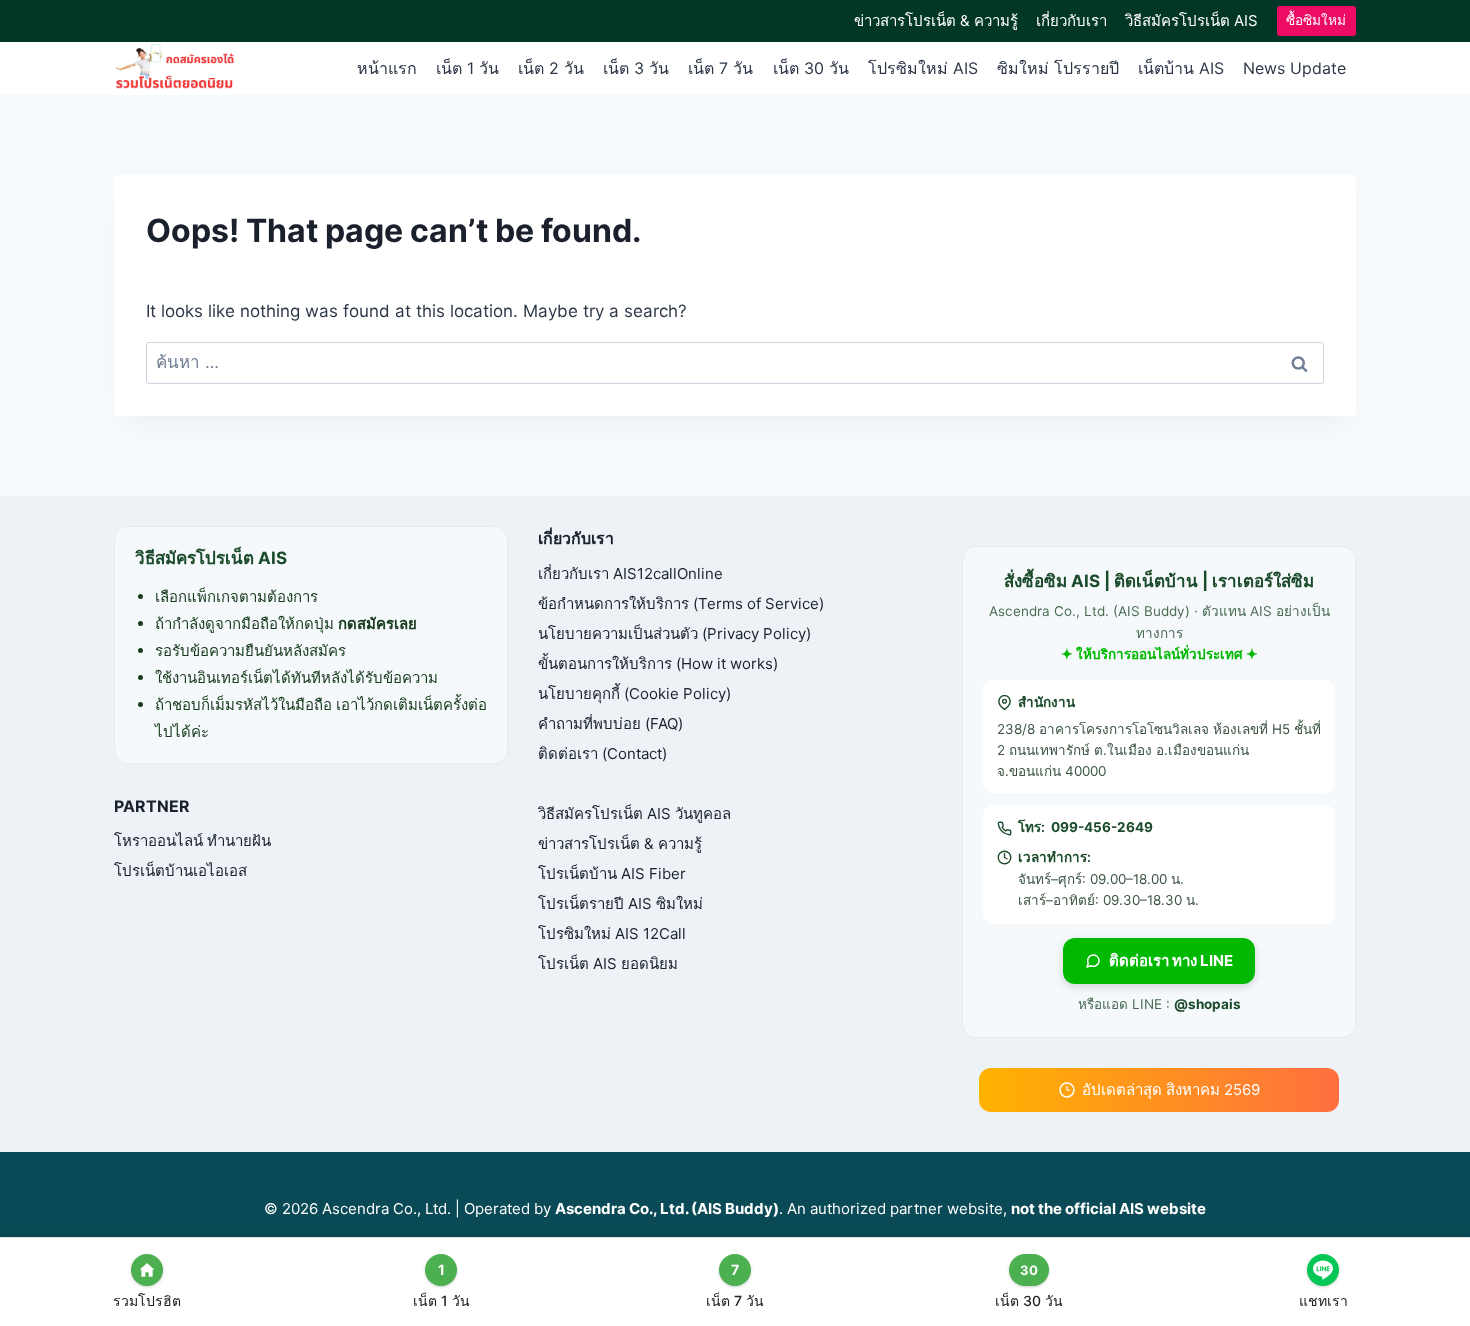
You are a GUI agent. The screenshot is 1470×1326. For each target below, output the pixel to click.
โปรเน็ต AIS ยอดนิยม (608, 963)
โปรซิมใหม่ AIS (923, 68)
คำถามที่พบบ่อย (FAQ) (610, 723)
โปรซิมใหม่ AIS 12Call (612, 933)
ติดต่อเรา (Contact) (602, 753)
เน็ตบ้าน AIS (1181, 68)
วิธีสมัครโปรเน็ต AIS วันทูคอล (634, 813)
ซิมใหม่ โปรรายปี (1058, 68)
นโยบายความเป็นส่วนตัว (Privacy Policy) (674, 633)
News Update (1294, 68)
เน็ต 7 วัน (720, 68)
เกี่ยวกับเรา (1071, 20)
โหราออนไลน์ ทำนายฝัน (192, 840)
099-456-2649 (1102, 827)
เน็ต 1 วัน (467, 68)
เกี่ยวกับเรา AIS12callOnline (630, 573)
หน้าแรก (387, 68)
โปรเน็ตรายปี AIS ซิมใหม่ (620, 903)
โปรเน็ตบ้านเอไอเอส (180, 870)
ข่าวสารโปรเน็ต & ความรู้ (936, 20)
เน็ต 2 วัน (551, 68)
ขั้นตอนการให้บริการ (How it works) (658, 663)
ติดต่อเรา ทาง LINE (1171, 960)
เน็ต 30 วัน (811, 68)
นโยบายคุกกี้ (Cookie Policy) (634, 693)
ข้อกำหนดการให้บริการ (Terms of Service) (681, 603)
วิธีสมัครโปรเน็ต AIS (1191, 20)
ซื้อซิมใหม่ (1316, 20)
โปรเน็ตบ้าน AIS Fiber (612, 873)
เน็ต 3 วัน (636, 68)
